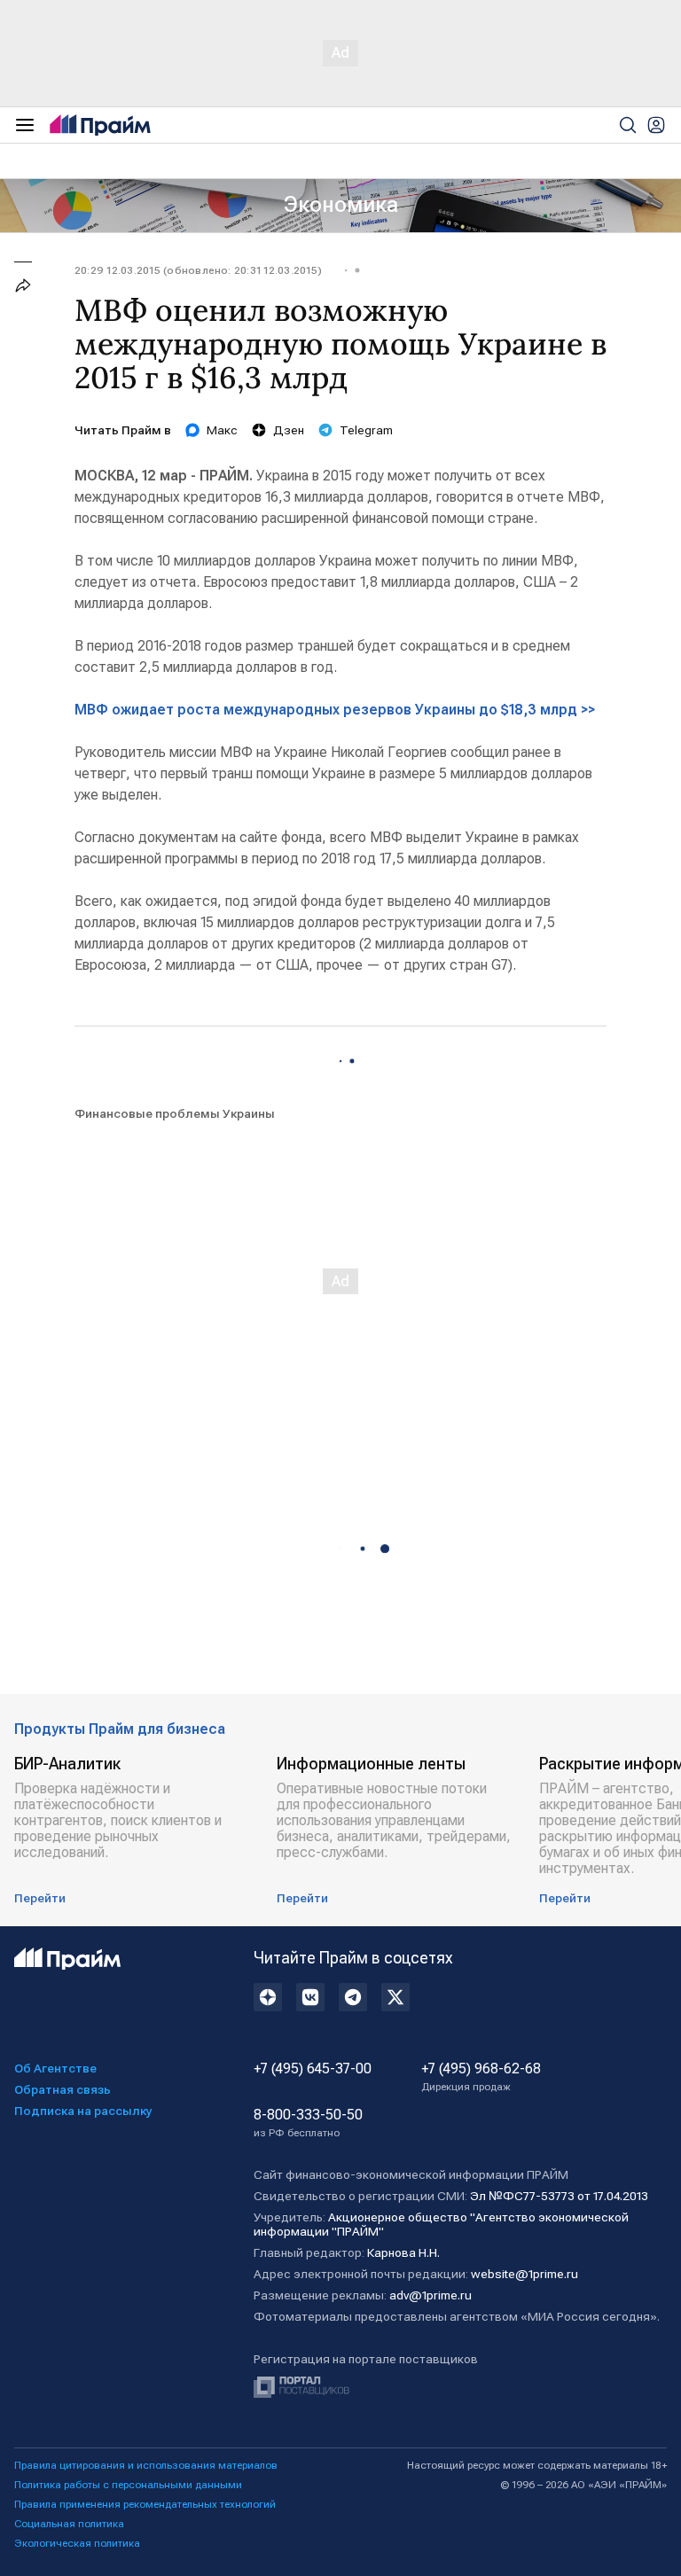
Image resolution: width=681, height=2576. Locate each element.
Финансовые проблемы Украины (175, 1113)
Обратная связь (63, 2089)
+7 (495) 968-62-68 (481, 2077)
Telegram (366, 430)
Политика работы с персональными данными (128, 2485)
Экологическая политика (77, 2543)
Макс (222, 430)
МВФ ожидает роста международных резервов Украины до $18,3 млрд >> (335, 710)
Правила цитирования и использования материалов (146, 2465)
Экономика (341, 205)
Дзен (289, 430)
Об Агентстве (55, 2068)
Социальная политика (69, 2524)
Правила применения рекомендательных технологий (145, 2504)
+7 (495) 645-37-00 (313, 2069)
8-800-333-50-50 (308, 2123)
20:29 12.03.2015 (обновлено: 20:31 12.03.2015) (198, 270)
